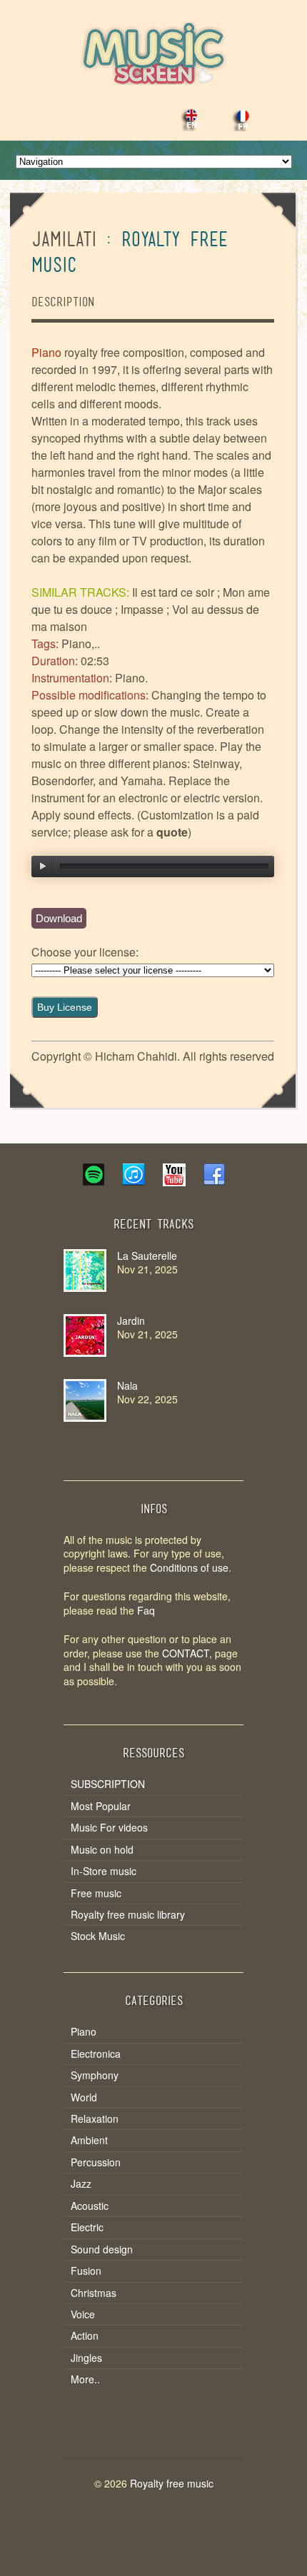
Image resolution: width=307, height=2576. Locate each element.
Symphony (95, 2075)
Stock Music (98, 1936)
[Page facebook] (213, 1181)
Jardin (131, 1320)
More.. (85, 2379)
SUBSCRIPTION (108, 1784)
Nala (127, 1385)
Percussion (96, 2162)
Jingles (86, 2358)
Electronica (96, 2054)
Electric (87, 2227)
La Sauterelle (147, 1256)
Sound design (102, 2249)
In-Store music (104, 1871)
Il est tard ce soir (173, 592)
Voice (83, 2314)
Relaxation (95, 2119)
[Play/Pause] (43, 867)
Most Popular (101, 1806)
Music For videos (109, 1828)
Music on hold (102, 1850)
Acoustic (90, 2206)
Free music (96, 1893)
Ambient (89, 2140)
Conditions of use (189, 1567)
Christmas (94, 2293)
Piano (84, 2032)
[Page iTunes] (134, 1181)
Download (59, 918)
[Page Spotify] (94, 1181)
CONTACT (186, 1653)
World (84, 2097)
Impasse (142, 609)
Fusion (86, 2271)
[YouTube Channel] (173, 1181)
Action (85, 2336)
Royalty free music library (128, 1915)
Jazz (81, 2184)
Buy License (65, 1007)
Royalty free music (172, 2483)
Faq (146, 1610)
